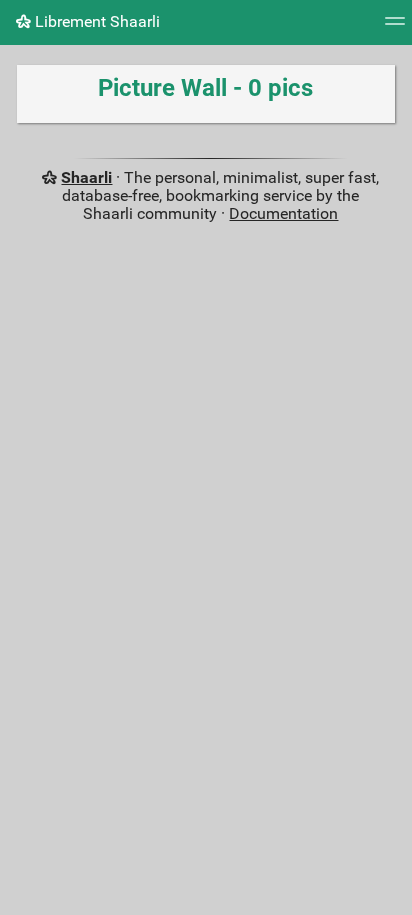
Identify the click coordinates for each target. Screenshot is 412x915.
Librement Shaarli (95, 21)
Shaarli (86, 177)
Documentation (283, 213)
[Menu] (395, 27)
